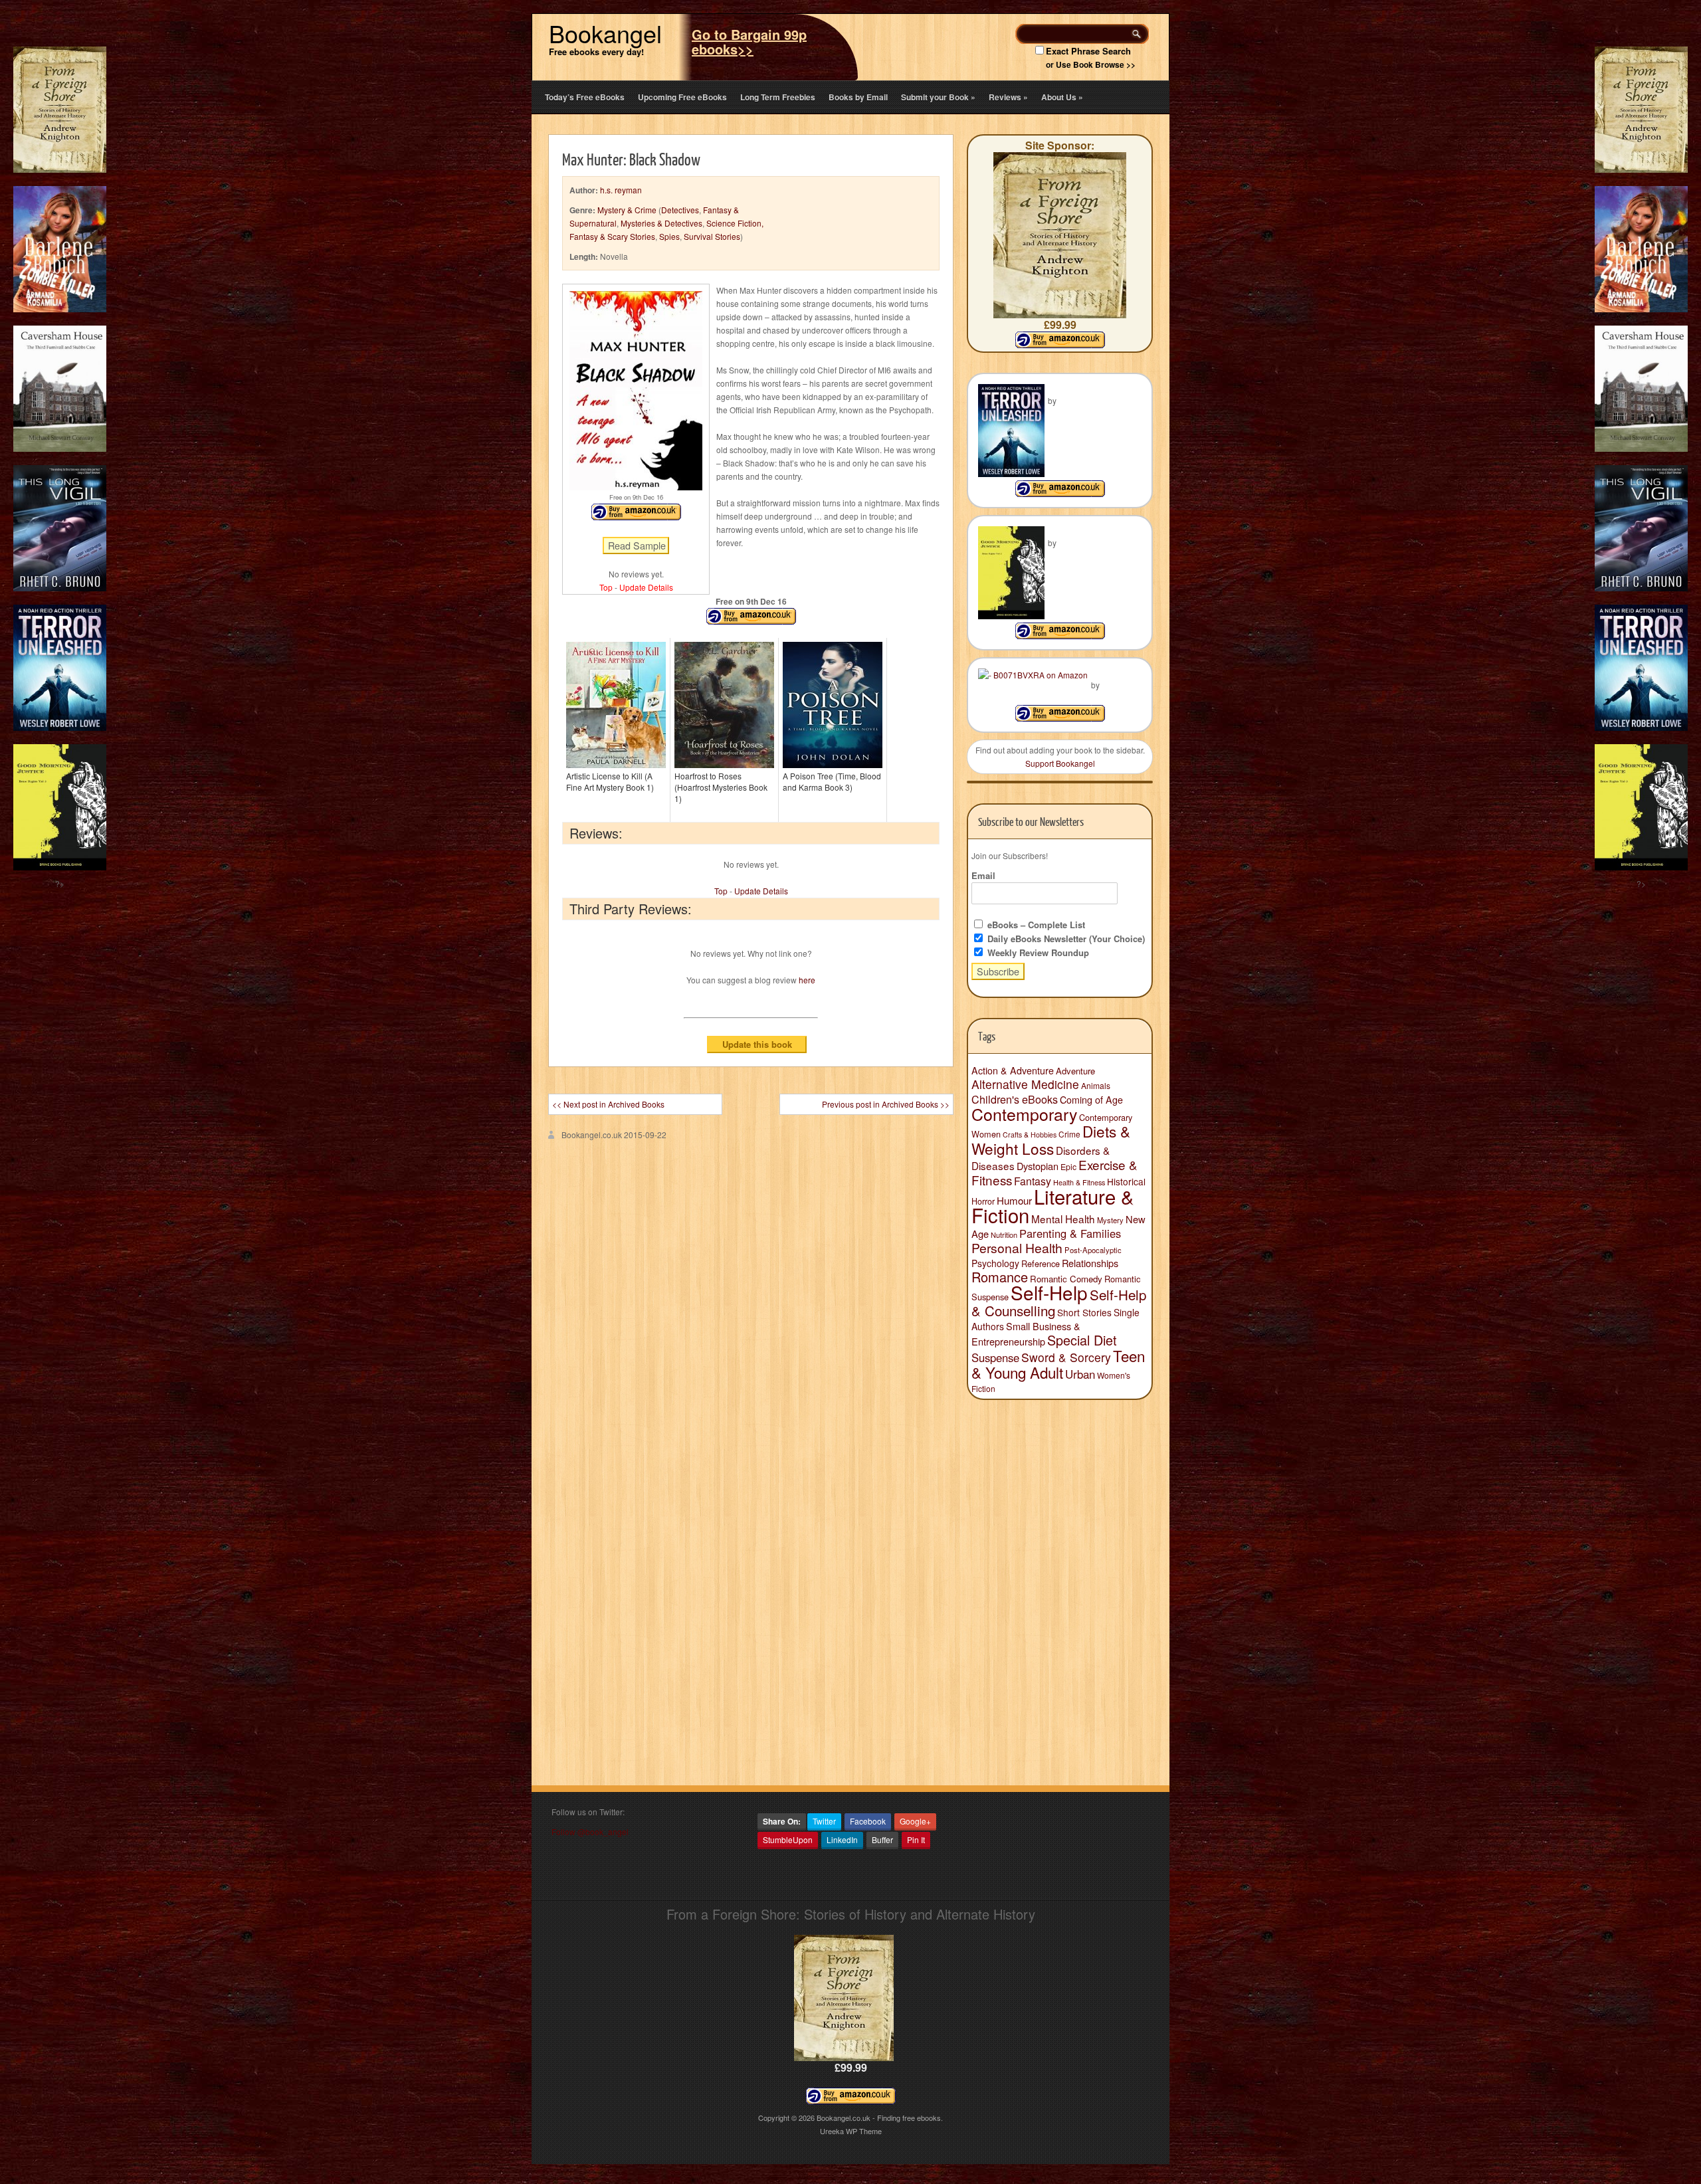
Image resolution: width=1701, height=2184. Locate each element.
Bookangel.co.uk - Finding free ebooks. (880, 2118)
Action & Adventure (1013, 1070)
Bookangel (605, 33)
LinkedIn (842, 1839)
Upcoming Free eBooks (682, 97)
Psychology (995, 1263)
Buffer (882, 1839)
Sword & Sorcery (1066, 1357)
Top (606, 587)
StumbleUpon (788, 1839)
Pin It (916, 1839)
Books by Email (858, 97)
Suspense (995, 1357)
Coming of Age (1091, 1100)
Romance (1000, 1277)
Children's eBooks (1015, 1099)
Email (983, 875)
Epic (1068, 1166)
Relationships (1090, 1263)
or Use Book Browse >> (1091, 64)
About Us (1062, 97)
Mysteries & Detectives (661, 223)
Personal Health (1017, 1248)
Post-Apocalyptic (1093, 1250)
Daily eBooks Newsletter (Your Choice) (1065, 939)
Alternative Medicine (1025, 1084)
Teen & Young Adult (1058, 1364)
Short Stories (1084, 1312)
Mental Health (1063, 1219)
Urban (1080, 1374)
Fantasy (1033, 1181)
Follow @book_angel (590, 1832)
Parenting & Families (1070, 1233)
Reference (1041, 1263)
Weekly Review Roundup (1037, 952)
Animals (1096, 1085)
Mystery (1110, 1220)
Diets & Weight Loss (1051, 1140)
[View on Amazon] (1060, 493)
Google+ (915, 1821)
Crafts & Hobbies (1030, 1135)
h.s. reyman (621, 190)
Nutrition (1004, 1235)
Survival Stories (712, 236)
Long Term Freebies (778, 97)
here (807, 980)
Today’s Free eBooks (585, 97)
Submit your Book (938, 97)
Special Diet (1082, 1340)
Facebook (868, 1821)
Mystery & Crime (627, 210)
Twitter (824, 1821)
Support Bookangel (1060, 763)
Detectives (680, 210)
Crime (1069, 1134)
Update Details (646, 587)
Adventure (1075, 1071)
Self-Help (1049, 1292)
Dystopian (1038, 1166)
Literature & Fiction (1053, 1205)
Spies (669, 236)
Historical (1126, 1181)
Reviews (1008, 97)
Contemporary (1024, 1114)
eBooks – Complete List (1035, 925)
